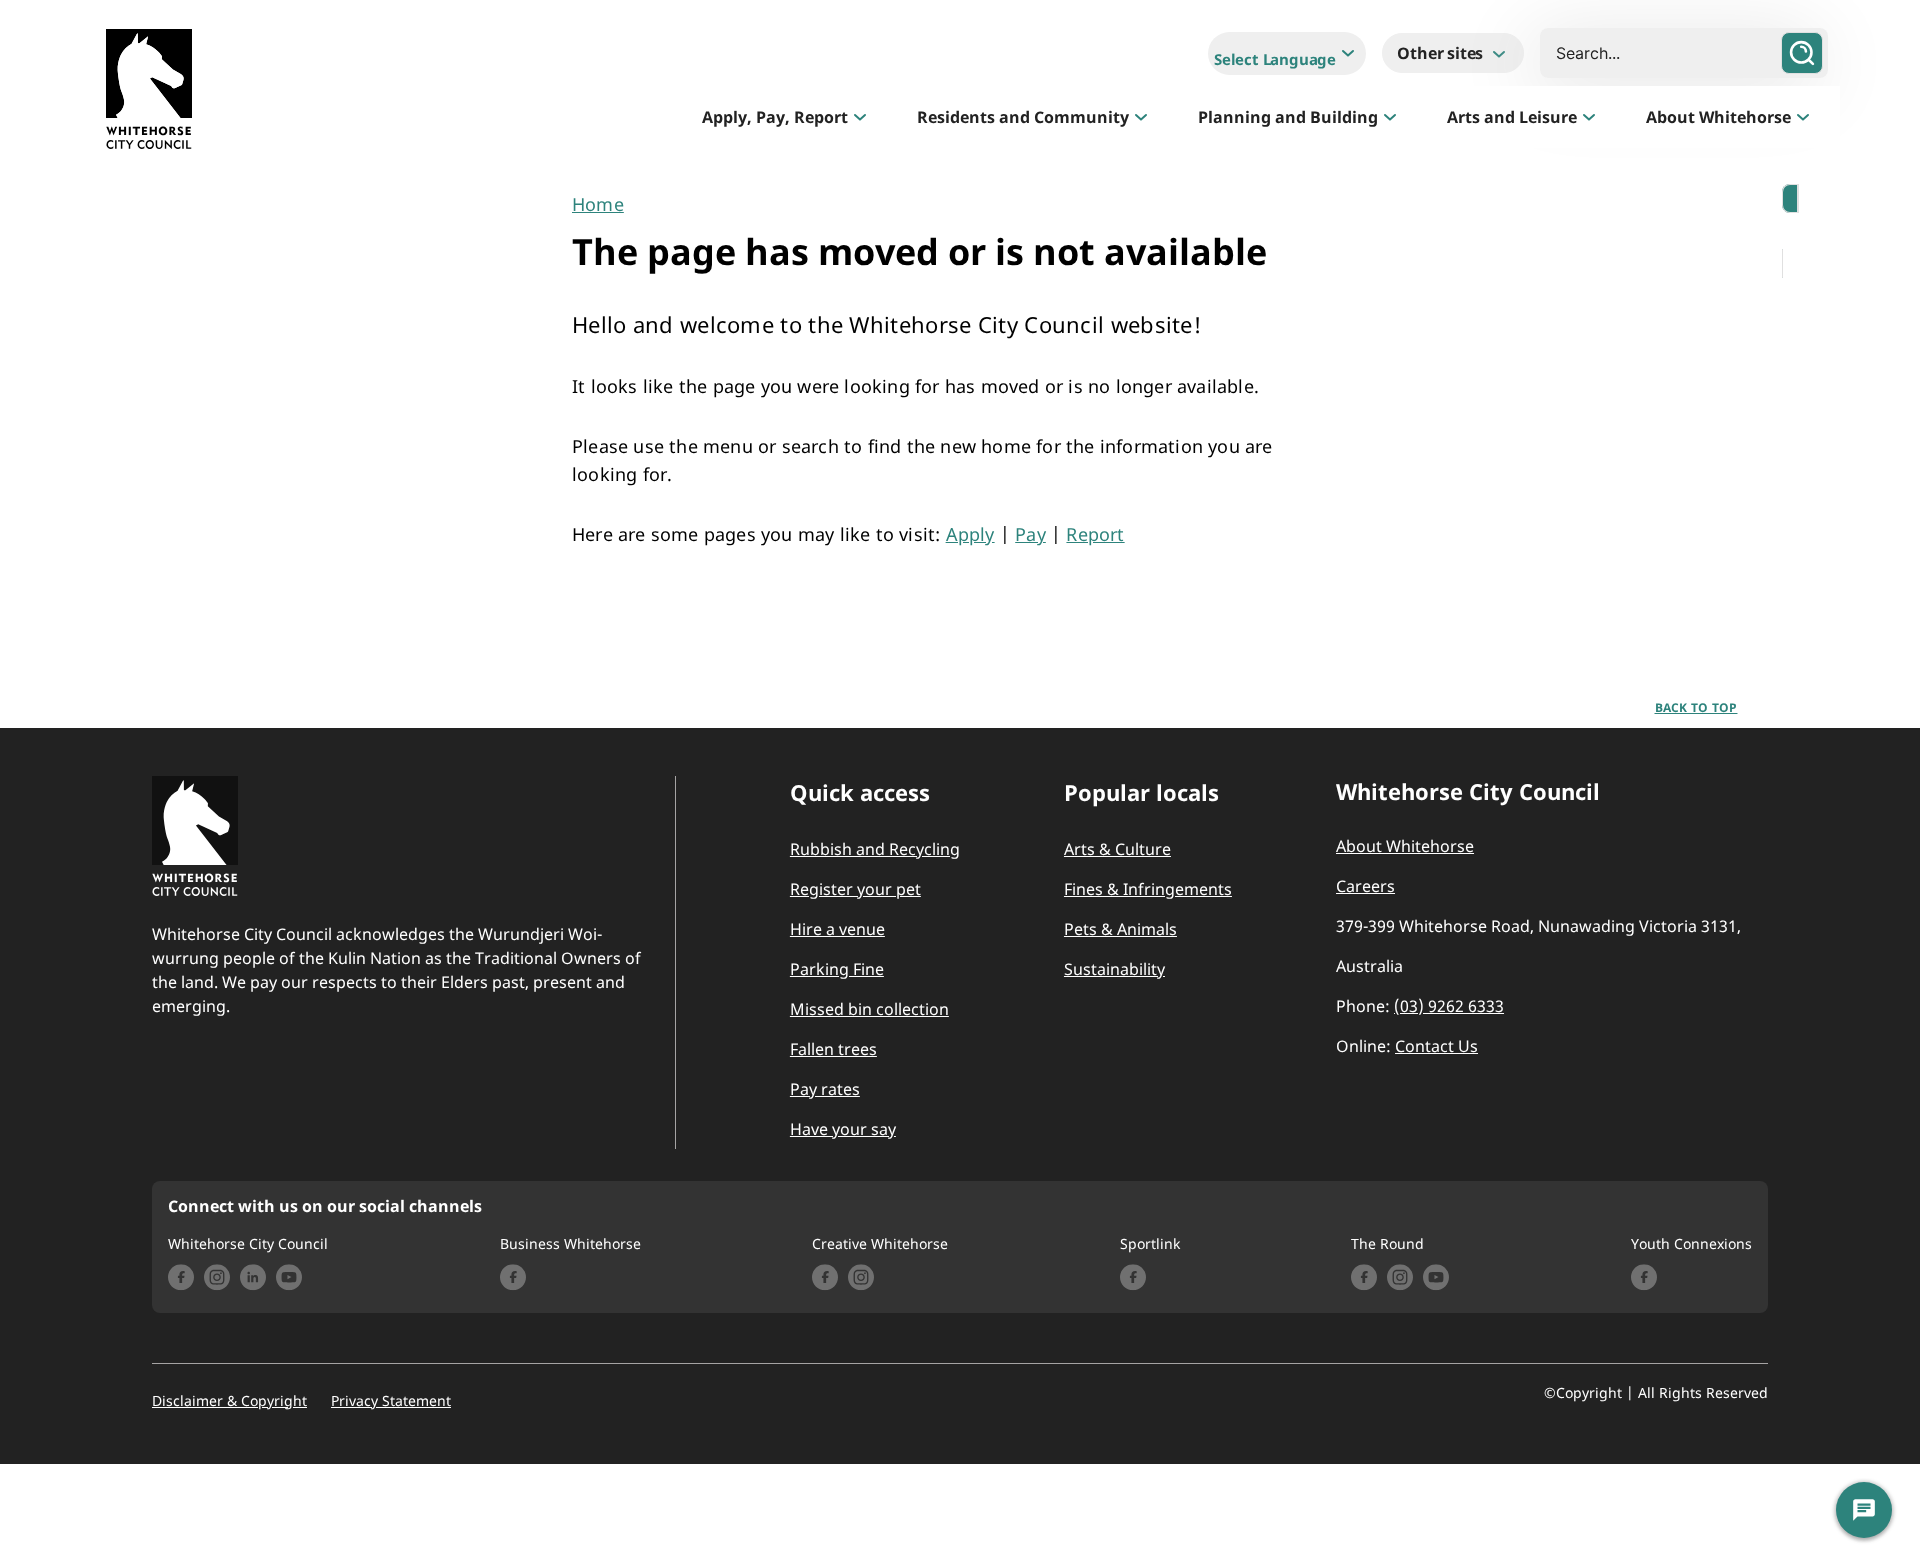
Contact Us (1436, 1046)
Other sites (1442, 53)
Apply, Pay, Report (775, 117)
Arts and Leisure (1512, 117)
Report (1095, 534)
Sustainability (1114, 969)
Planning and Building (1288, 117)
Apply (970, 534)
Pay (1030, 534)
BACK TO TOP (1696, 707)
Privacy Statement (391, 1401)
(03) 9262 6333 (1449, 1006)
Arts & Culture (1117, 849)
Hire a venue (837, 929)
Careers (1365, 886)
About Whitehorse (1718, 117)
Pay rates (825, 1089)
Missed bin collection (869, 1009)
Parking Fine (837, 969)
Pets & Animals (1120, 929)
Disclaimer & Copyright (229, 1401)
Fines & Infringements (1148, 889)
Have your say (843, 1129)
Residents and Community (1023, 117)
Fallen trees (833, 1049)
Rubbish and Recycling (875, 849)
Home (598, 204)
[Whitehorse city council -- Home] (149, 93)
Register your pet (855, 889)
